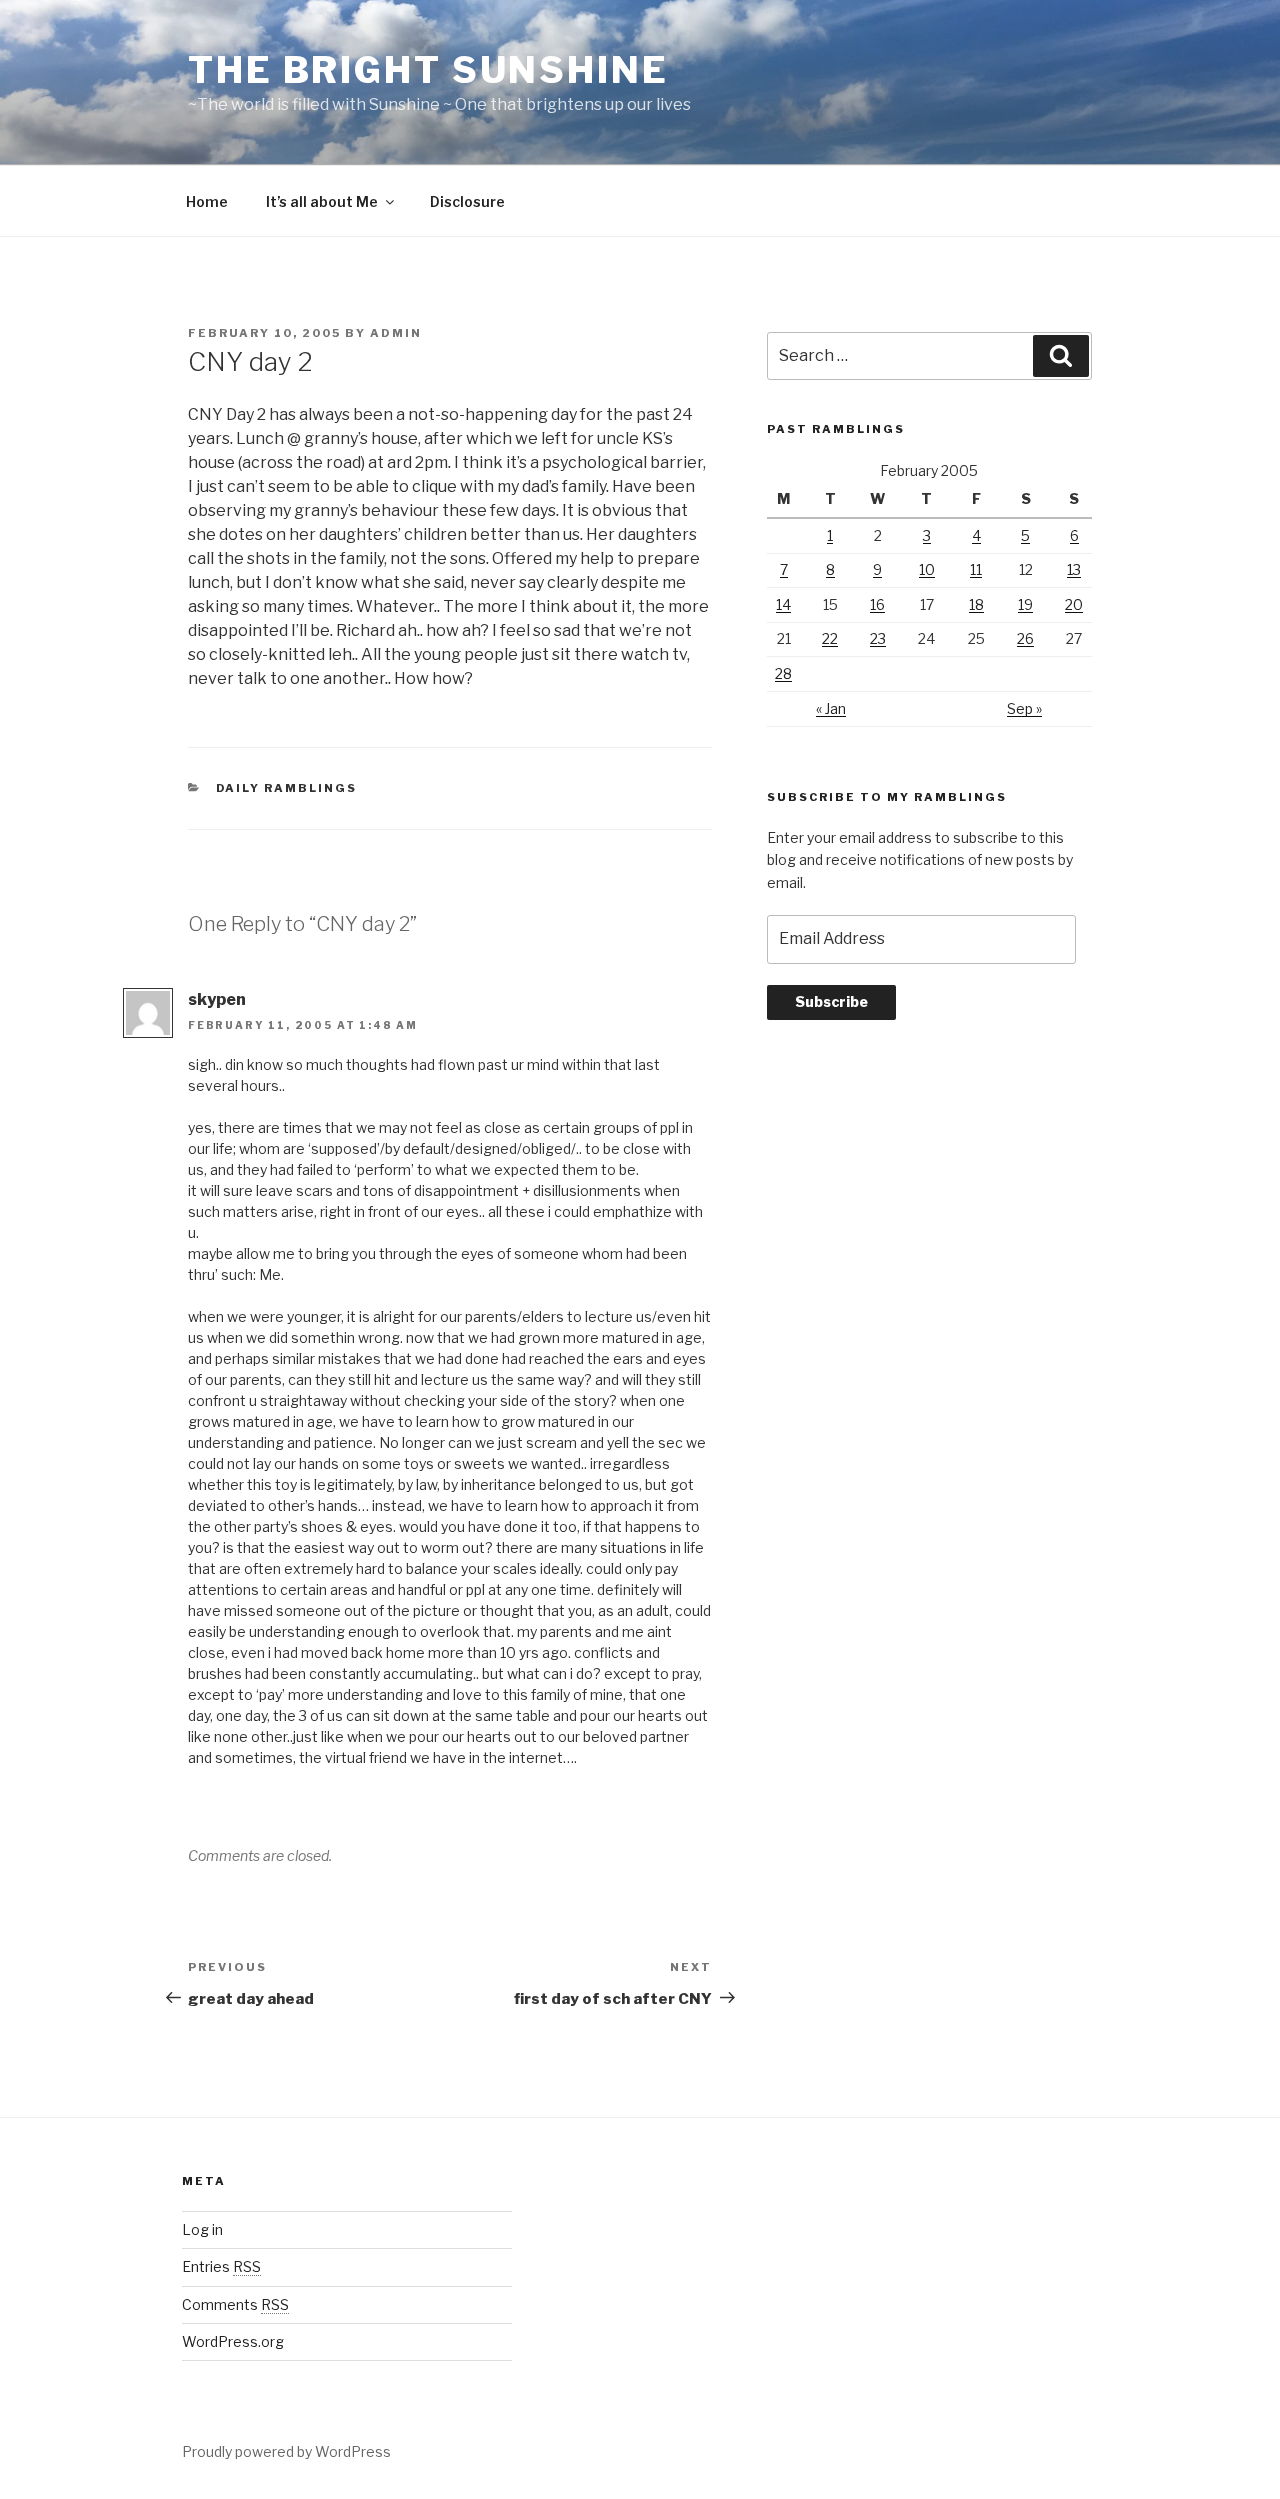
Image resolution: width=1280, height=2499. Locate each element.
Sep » (1024, 708)
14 (783, 604)
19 (1025, 604)
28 (783, 673)
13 (1074, 569)
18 (976, 604)
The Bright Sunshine (428, 70)
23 (878, 638)
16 (877, 604)
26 (1025, 638)
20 (1074, 604)
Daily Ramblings (287, 788)
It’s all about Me (322, 201)
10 (927, 569)
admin (396, 333)
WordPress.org (233, 2341)
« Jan (831, 708)
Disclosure (467, 201)
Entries (221, 2266)
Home (207, 201)
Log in (202, 2229)
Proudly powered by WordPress (286, 2451)
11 (976, 569)
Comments (235, 2304)
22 (830, 638)
